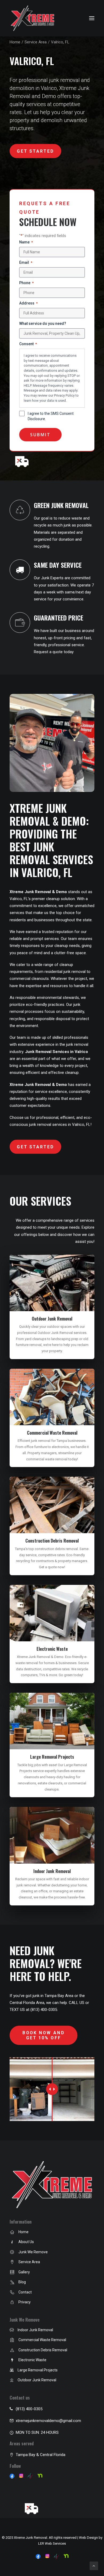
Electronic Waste (52, 1649)
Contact (25, 2292)
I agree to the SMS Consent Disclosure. (51, 416)
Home (15, 42)
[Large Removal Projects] (12, 2370)
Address (28, 303)
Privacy (25, 2302)
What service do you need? (43, 324)
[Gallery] (12, 2273)
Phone (26, 283)
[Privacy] (12, 2303)
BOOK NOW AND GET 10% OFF (45, 2035)
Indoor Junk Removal (52, 1871)
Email (26, 262)
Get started (35, 151)
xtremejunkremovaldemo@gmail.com (48, 2421)
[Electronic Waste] (12, 2360)
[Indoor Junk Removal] (12, 2330)
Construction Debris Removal (52, 1541)
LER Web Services (52, 2543)
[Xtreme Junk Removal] (33, 18)
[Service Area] (12, 2262)
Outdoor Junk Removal (52, 1319)
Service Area (36, 42)
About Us (26, 2242)
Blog (22, 2282)
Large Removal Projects (52, 1757)
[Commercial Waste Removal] (12, 2340)
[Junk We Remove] (12, 2252)
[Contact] (12, 2293)
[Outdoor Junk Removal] (12, 2380)
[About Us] (12, 2242)
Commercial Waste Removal (52, 1433)
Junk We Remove (33, 2252)
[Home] (12, 2232)
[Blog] (12, 2282)
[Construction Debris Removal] (12, 2351)
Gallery (24, 2272)
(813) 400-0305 (29, 2409)
